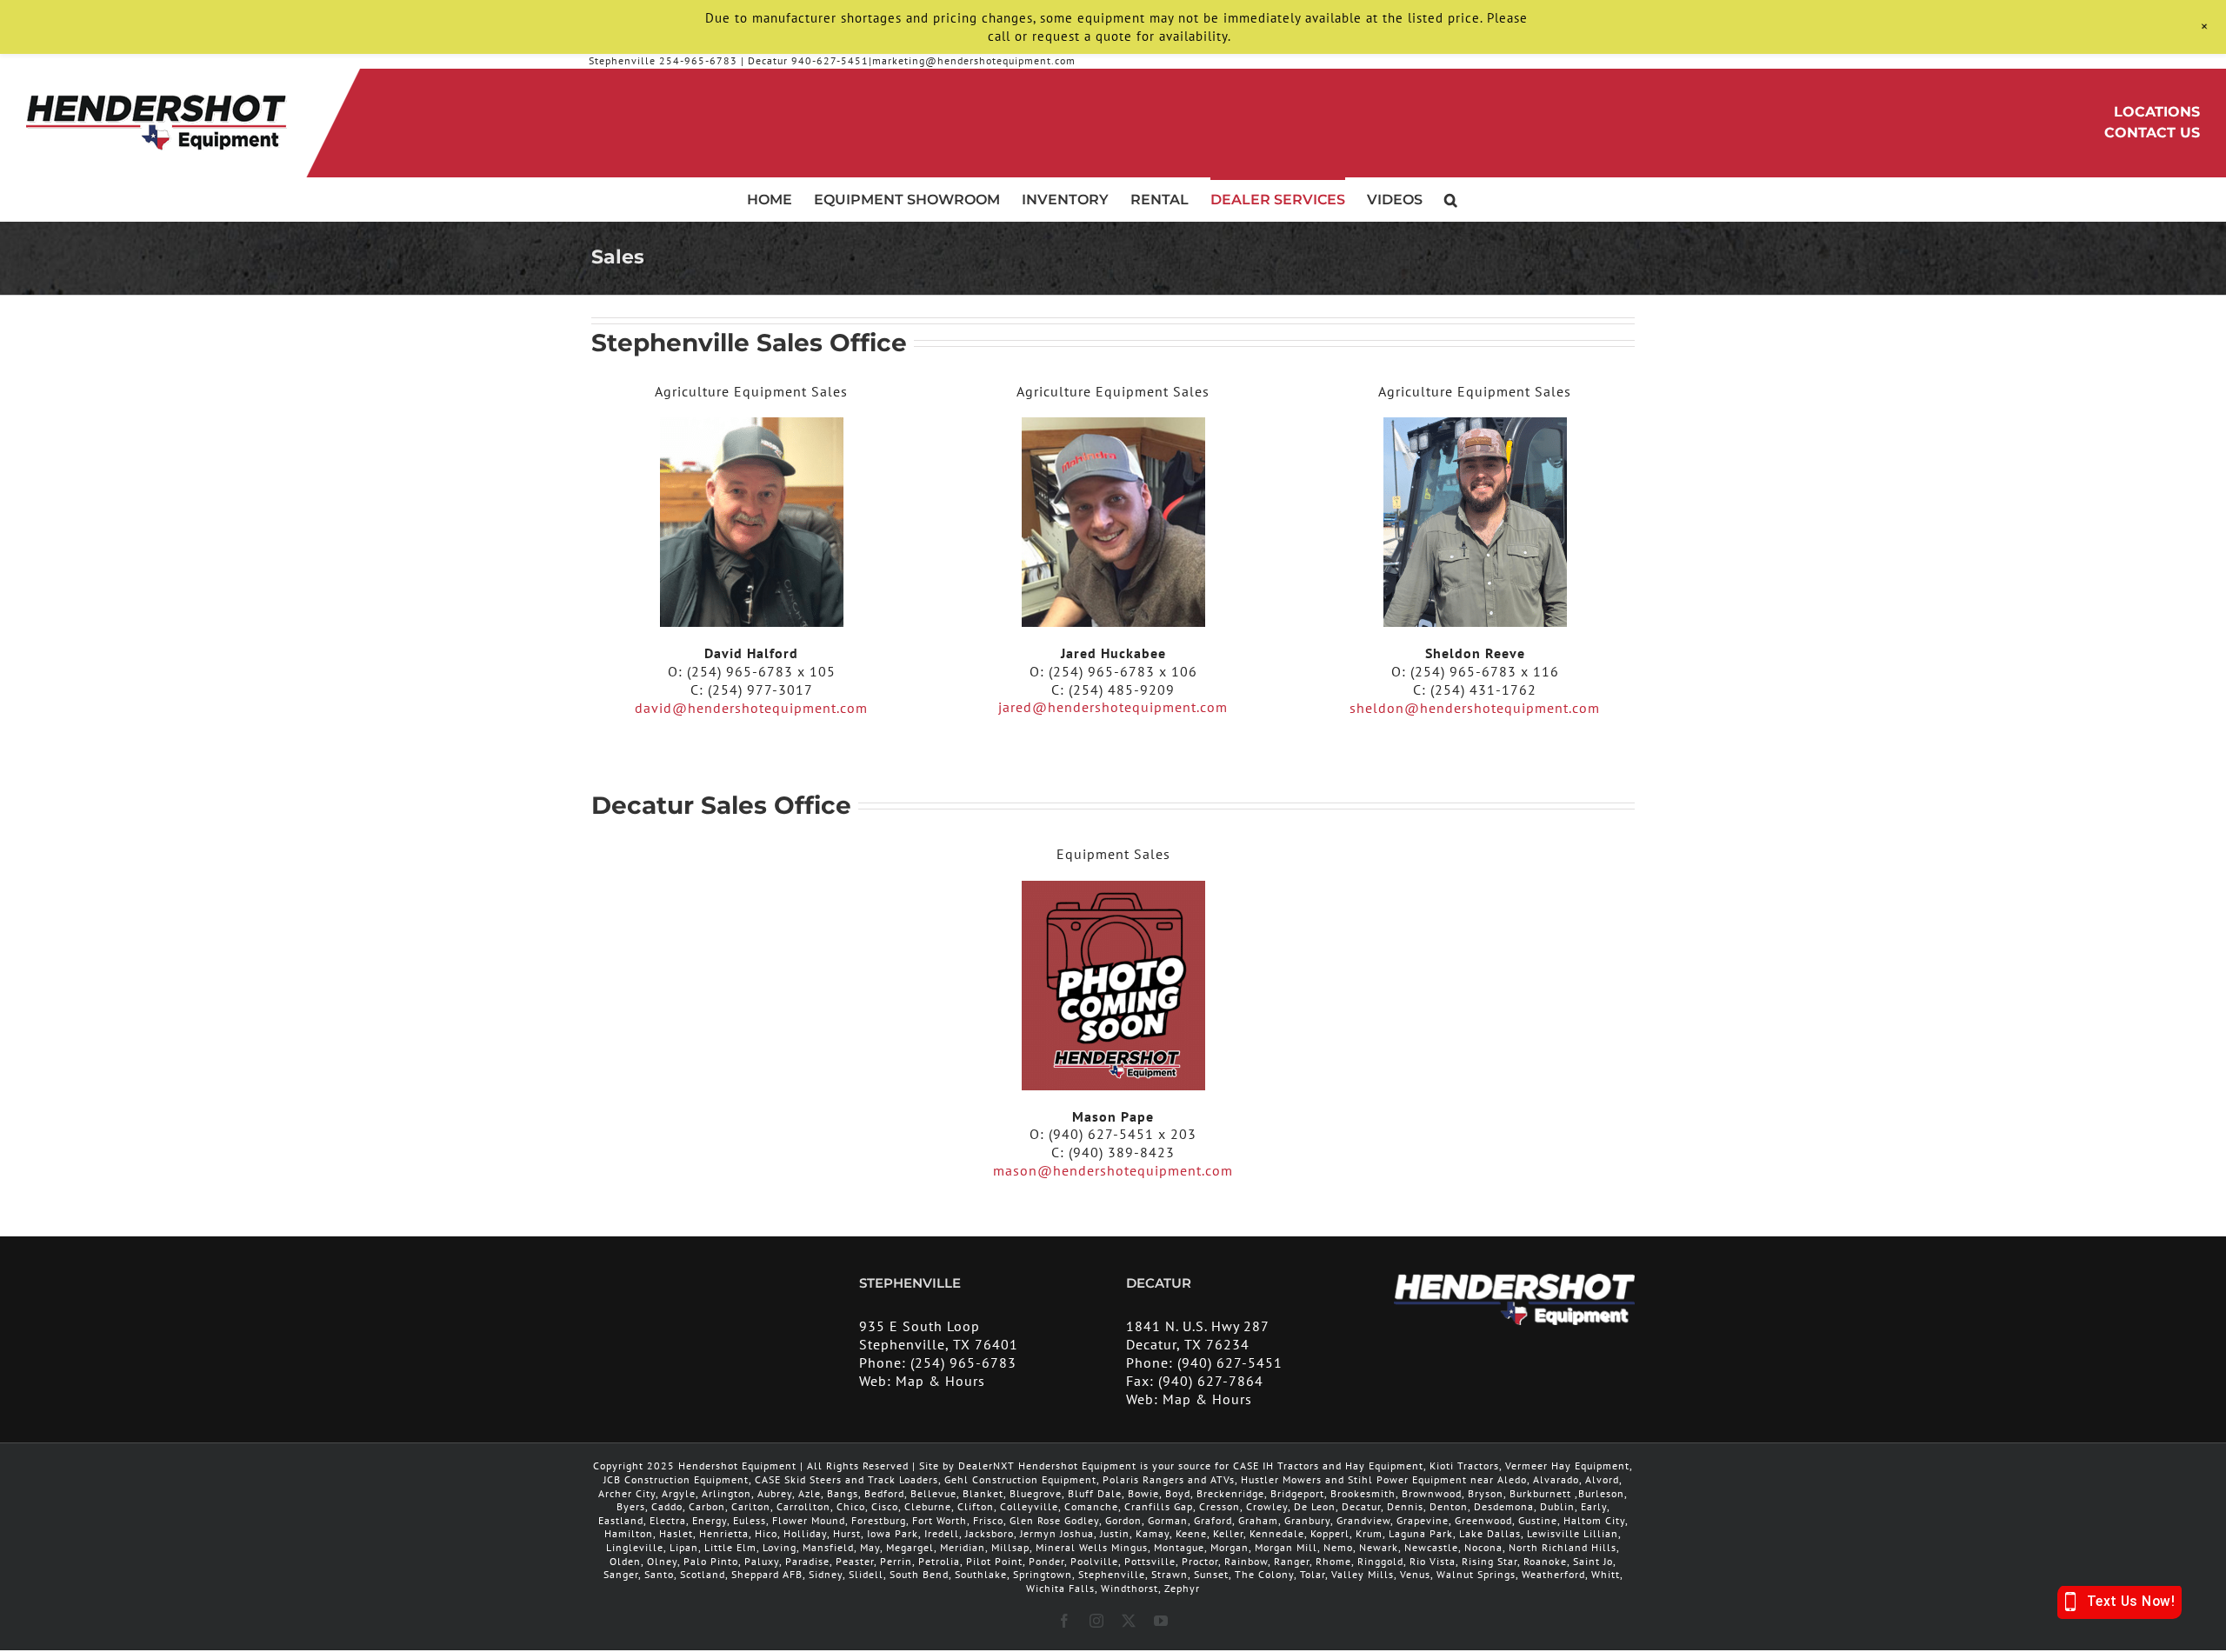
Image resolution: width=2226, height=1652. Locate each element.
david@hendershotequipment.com (751, 708)
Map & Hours (940, 1381)
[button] (1451, 199)
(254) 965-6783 (963, 1362)
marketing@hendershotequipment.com (974, 60)
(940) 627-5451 (1230, 1362)
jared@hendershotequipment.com (1113, 707)
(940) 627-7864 (1211, 1381)
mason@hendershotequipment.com (1113, 1170)
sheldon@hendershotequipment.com (1475, 708)
